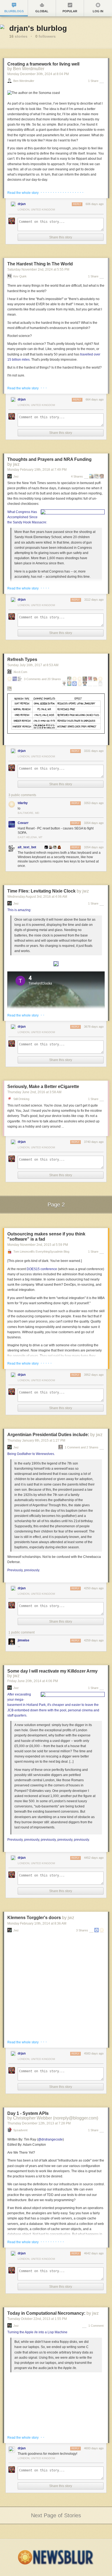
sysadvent (20, 2130)
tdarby (23, 803)
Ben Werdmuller (24, 81)
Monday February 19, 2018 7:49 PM (37, 470)
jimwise (24, 1640)
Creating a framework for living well (43, 64)
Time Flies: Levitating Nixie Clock (41, 891)
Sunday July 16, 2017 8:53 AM (33, 665)
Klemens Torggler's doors (34, 1918)
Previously (15, 1570)
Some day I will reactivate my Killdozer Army (52, 1671)
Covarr (23, 823)
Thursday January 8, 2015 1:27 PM (36, 1440)
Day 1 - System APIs (28, 2113)
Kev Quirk (20, 276)
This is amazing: (19, 910)
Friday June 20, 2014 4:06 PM (33, 1681)
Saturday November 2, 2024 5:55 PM (38, 269)
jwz (16, 477)
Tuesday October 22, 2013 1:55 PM (37, 2319)
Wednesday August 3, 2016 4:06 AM (37, 897)
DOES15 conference (42, 1269)
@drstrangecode (50, 2139)
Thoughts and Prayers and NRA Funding (49, 459)
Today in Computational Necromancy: (46, 2313)
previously (32, 1570)
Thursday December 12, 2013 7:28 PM (39, 2123)
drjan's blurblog (38, 28)
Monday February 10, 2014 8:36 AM (37, 1923)
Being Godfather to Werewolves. (31, 1454)
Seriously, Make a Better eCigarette (43, 1087)
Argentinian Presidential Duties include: (48, 1435)
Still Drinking (21, 1099)
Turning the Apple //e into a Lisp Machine (37, 2332)
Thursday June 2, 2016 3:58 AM (34, 1092)
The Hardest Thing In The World (40, 264)
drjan (22, 204)
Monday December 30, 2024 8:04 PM (38, 74)
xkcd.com (20, 672)
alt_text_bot (27, 847)
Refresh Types (22, 659)
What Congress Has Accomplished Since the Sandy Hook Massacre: (27, 517)
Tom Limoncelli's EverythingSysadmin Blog (41, 1252)
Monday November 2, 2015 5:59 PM (38, 1245)
